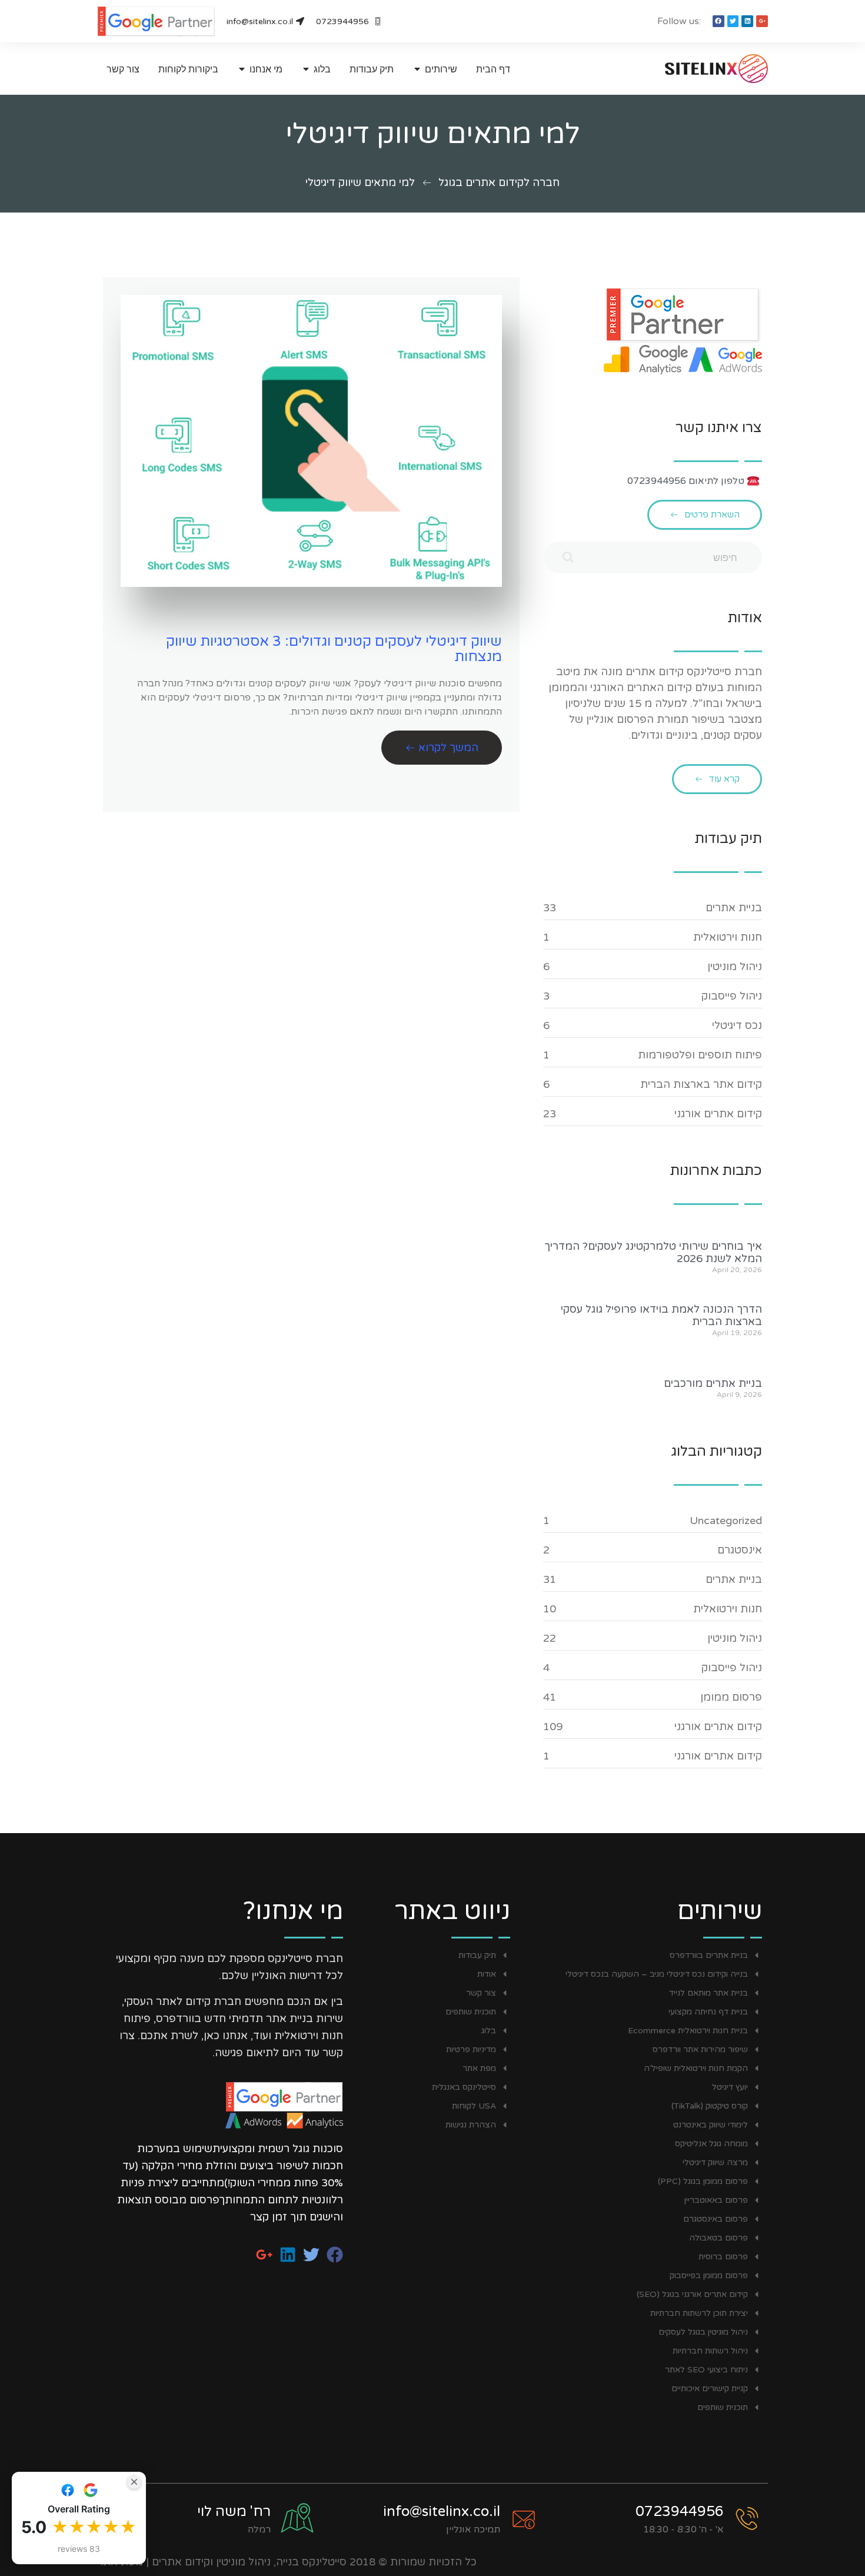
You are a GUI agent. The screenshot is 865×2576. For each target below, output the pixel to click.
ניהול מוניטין (735, 967)
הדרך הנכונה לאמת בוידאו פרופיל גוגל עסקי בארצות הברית (661, 1316)
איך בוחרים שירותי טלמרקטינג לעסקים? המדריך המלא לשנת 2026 (653, 1253)
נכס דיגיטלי (737, 1025)
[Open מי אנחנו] (242, 69)
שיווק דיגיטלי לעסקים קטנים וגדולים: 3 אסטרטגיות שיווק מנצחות (334, 649)
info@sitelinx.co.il (442, 2512)
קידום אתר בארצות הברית (701, 1084)
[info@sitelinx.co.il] (524, 2519)
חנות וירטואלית (728, 937)
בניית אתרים (734, 908)
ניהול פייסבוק (732, 996)
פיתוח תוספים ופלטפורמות (700, 1055)
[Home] (694, 69)
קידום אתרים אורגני (718, 1114)
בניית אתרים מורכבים (713, 1383)
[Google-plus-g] (762, 21)
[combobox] (653, 557)
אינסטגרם (740, 1550)
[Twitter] (733, 21)
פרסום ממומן (731, 1697)
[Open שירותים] (417, 69)
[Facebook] (718, 21)
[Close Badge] (134, 2482)
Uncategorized (726, 1521)
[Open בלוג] (306, 69)
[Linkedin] (747, 21)
